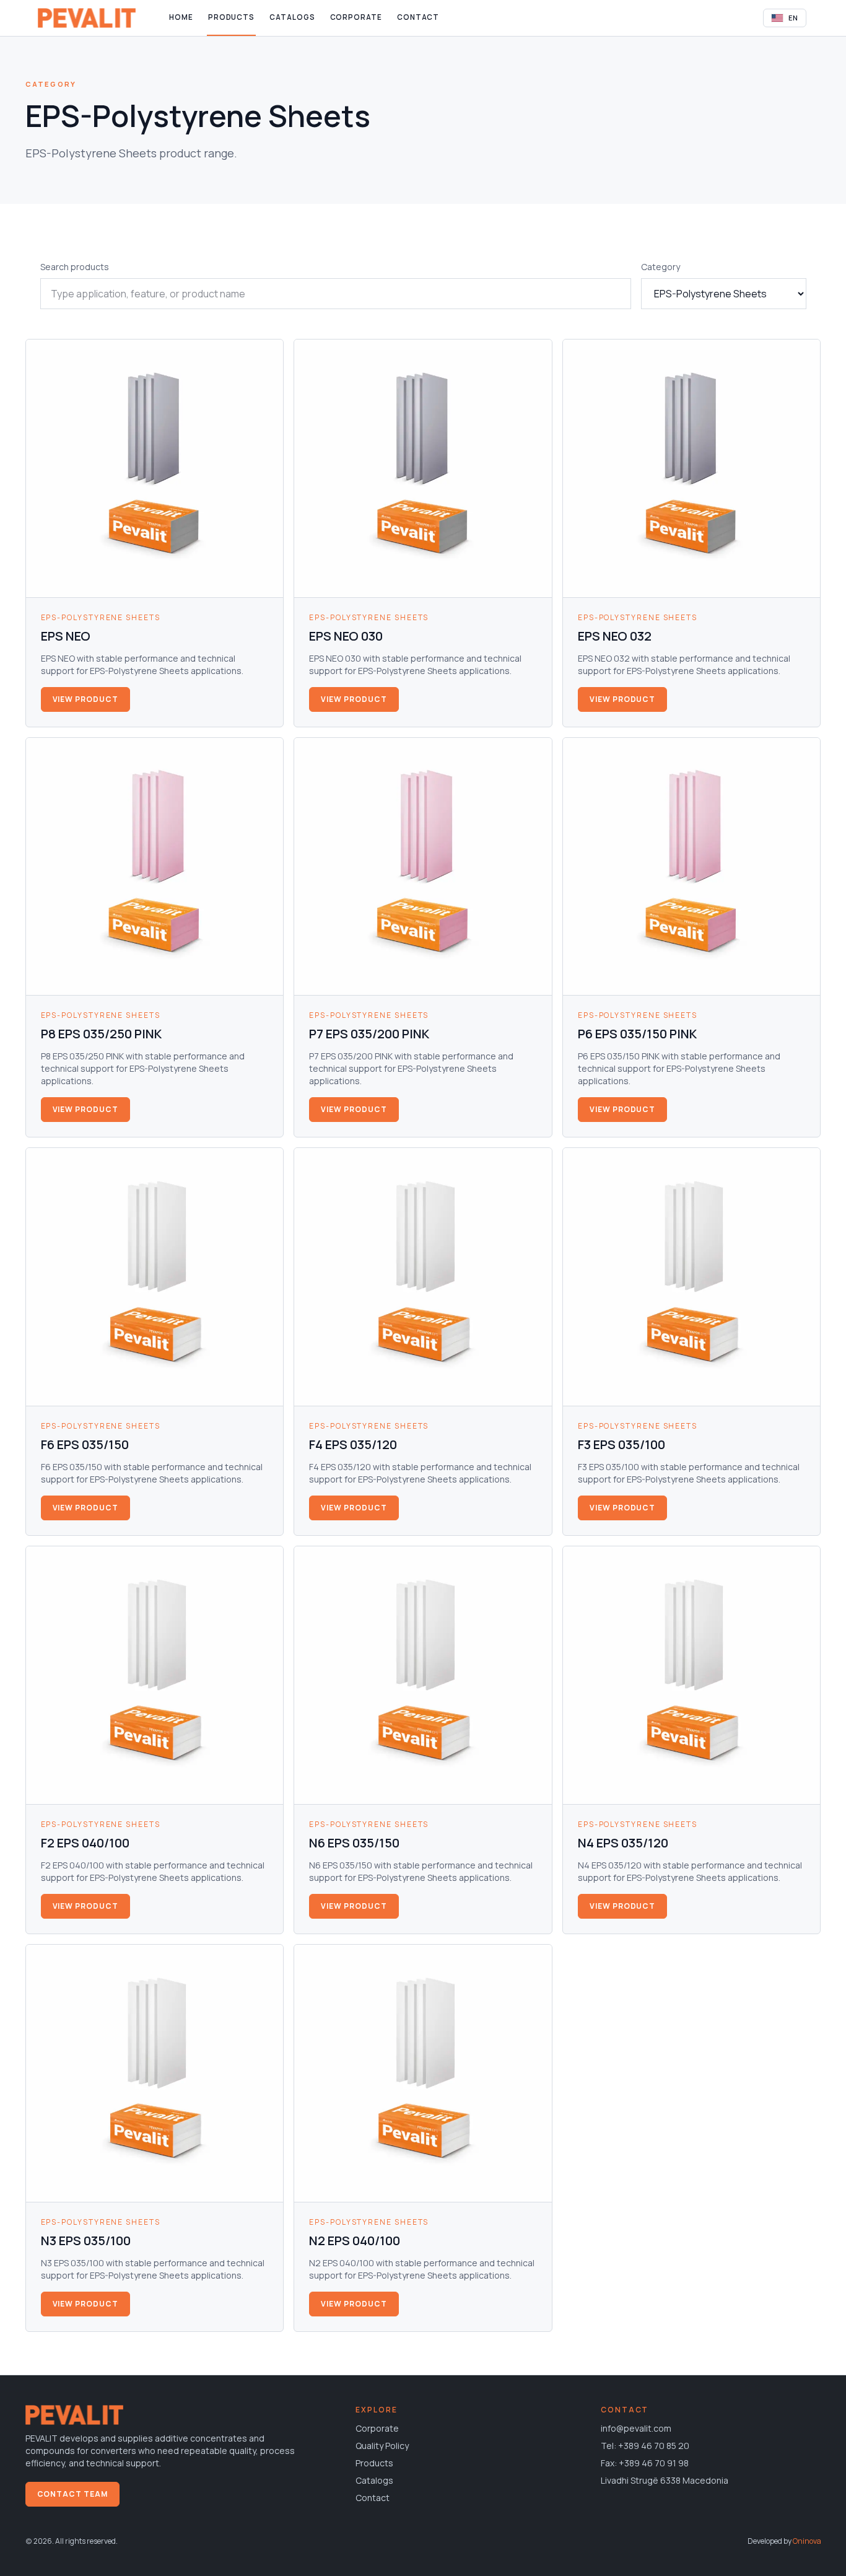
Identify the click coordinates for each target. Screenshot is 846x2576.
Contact (418, 17)
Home (181, 17)
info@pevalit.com (636, 2428)
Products (231, 17)
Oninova (807, 2541)
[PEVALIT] (87, 18)
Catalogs (292, 17)
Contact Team (73, 2494)
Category (661, 267)
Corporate (356, 17)
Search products (75, 267)
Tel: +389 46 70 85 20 (645, 2446)
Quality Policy (382, 2446)
